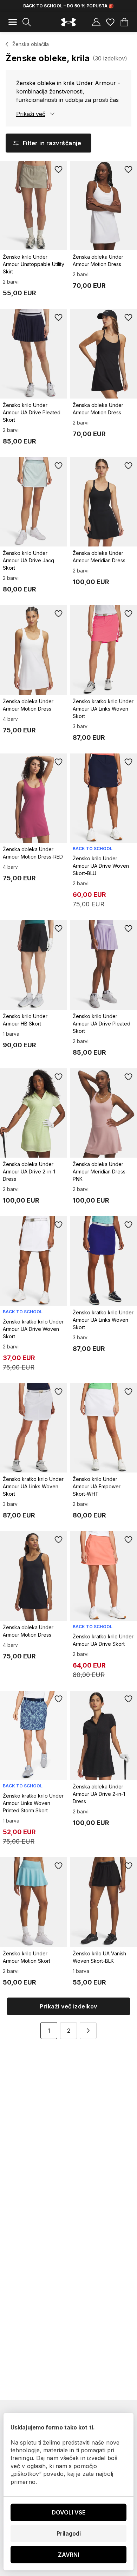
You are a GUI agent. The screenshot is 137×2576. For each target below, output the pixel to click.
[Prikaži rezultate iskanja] (27, 22)
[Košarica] (124, 22)
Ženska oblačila (31, 44)
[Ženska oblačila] (7, 44)
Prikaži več (31, 114)
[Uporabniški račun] (96, 22)
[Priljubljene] (110, 22)
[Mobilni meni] (13, 22)
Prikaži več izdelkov (68, 2006)
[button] (88, 2031)
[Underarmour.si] (68, 22)
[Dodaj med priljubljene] (59, 169)
